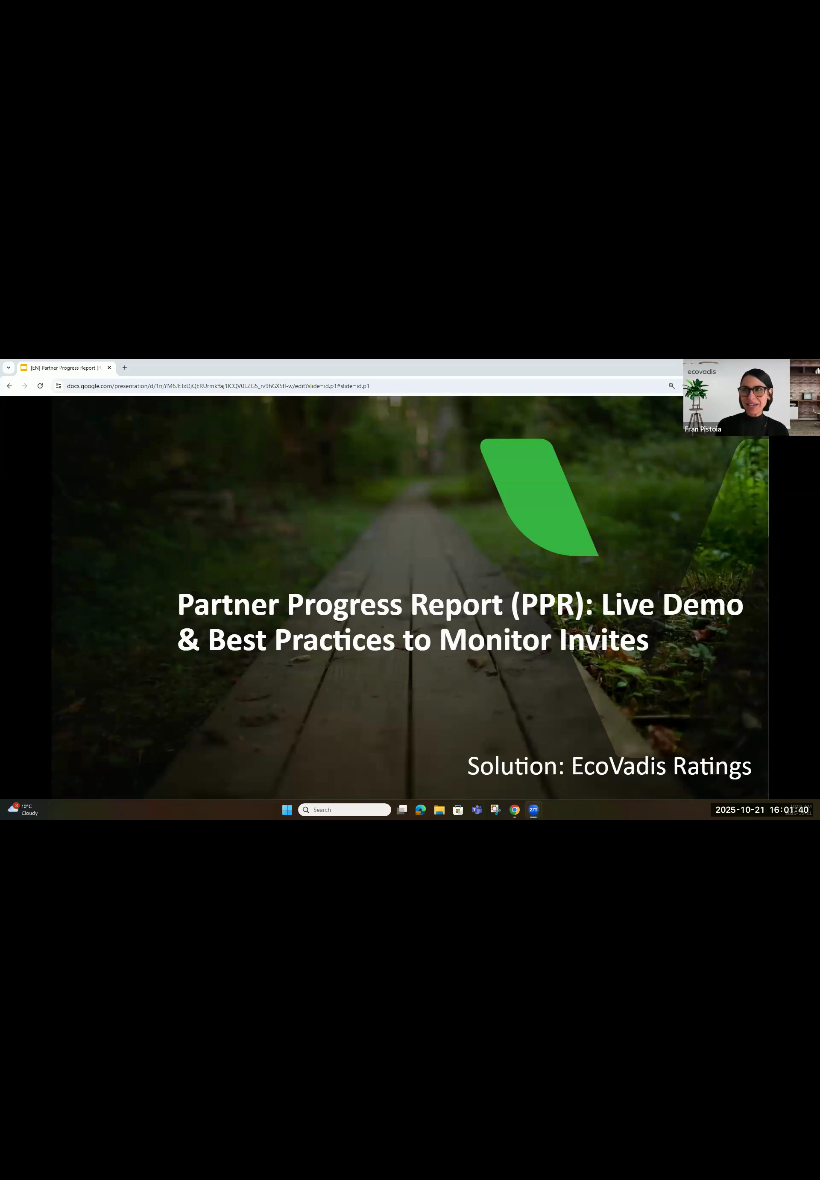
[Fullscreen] (794, 1158)
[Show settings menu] (742, 1158)
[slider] (397, 1158)
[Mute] (690, 1158)
